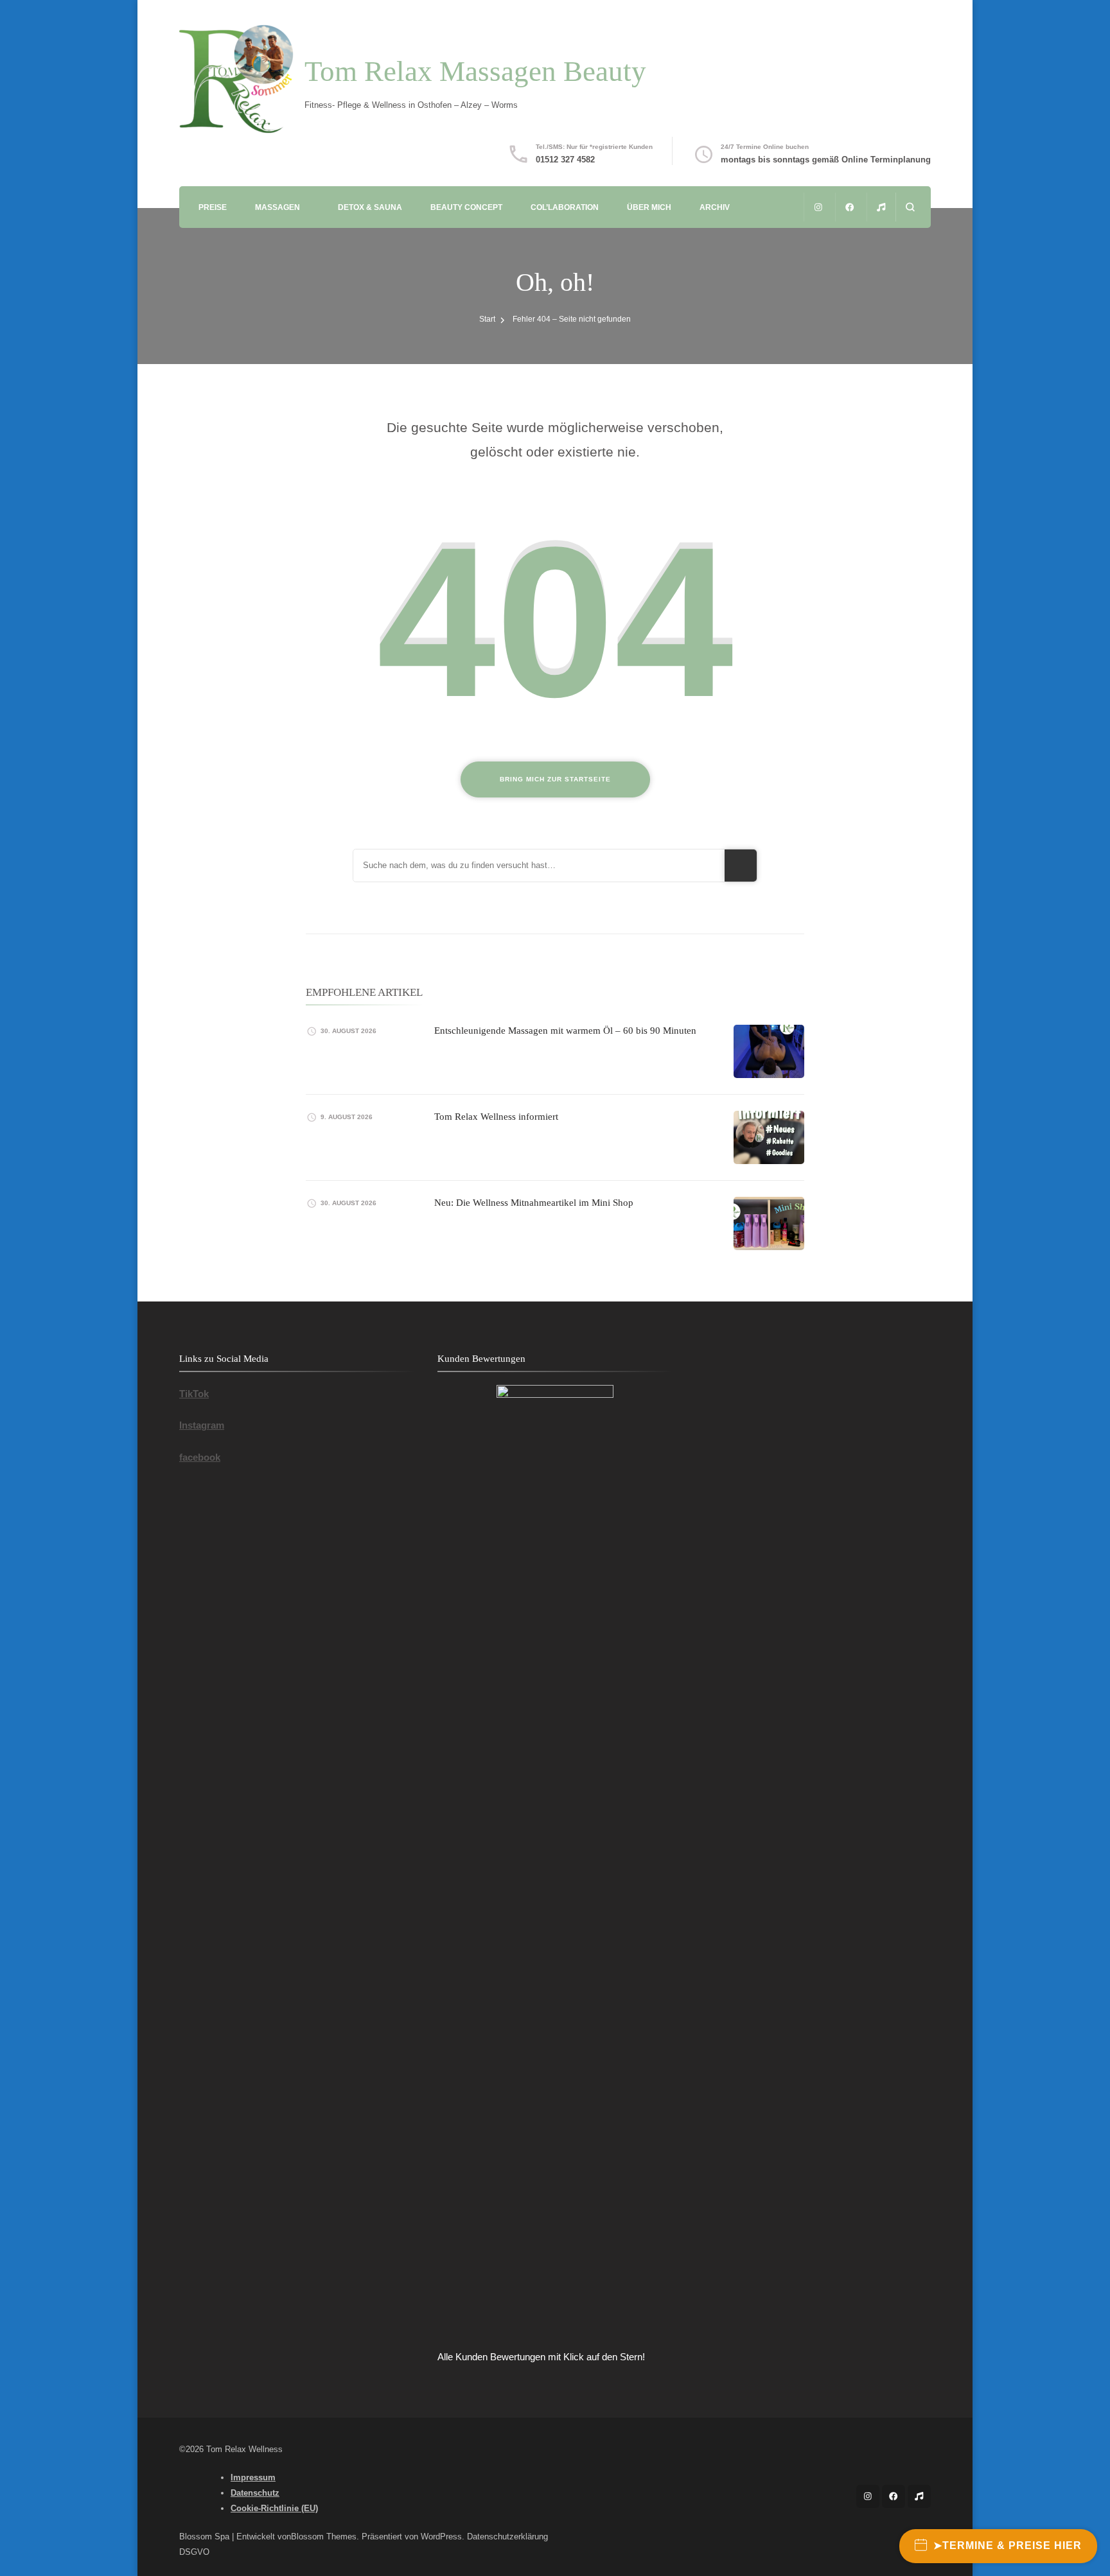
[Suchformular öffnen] (910, 207)
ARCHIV (715, 207)
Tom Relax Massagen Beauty (475, 71)
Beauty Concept (466, 207)
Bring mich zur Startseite (555, 779)
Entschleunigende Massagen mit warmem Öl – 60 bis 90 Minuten (565, 1031)
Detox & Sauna (370, 207)
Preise (213, 207)
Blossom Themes (324, 2537)
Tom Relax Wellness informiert (496, 1117)
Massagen (277, 207)
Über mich (649, 207)
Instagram (202, 1425)
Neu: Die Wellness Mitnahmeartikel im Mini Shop (534, 1203)
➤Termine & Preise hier (1008, 2546)
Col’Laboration (565, 207)
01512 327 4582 (565, 160)
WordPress (441, 2537)
